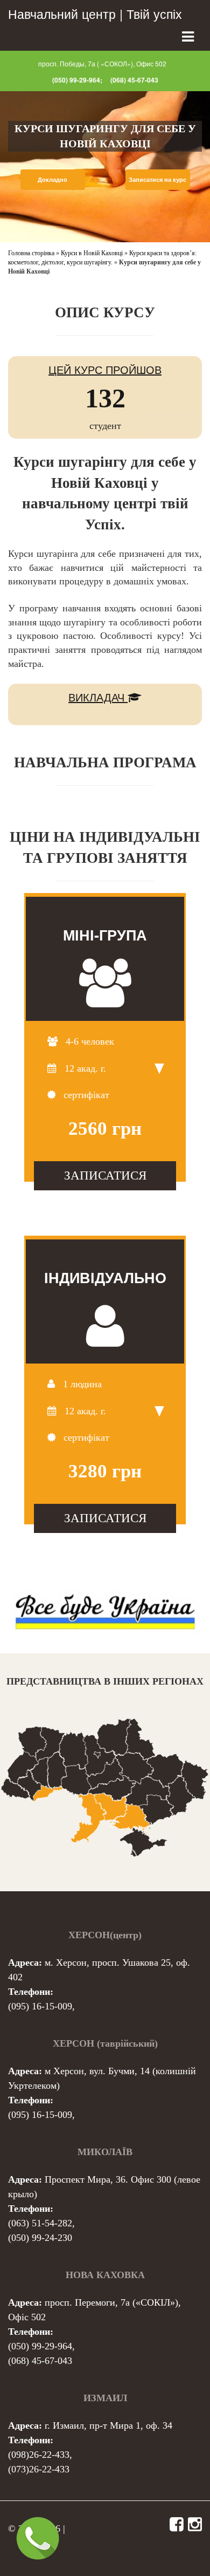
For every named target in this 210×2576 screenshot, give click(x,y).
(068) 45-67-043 (134, 80)
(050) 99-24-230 (40, 2238)
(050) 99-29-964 (40, 2346)
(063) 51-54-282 (40, 2223)
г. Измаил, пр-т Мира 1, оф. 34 (108, 2425)
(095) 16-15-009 (40, 2006)
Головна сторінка (31, 253)
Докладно (52, 179)
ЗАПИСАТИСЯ (105, 1175)
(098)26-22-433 (39, 2455)
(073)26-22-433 (39, 2469)
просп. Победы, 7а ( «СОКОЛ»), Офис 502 (102, 63)
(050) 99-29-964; (77, 80)
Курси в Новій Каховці (92, 253)
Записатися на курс (157, 179)
